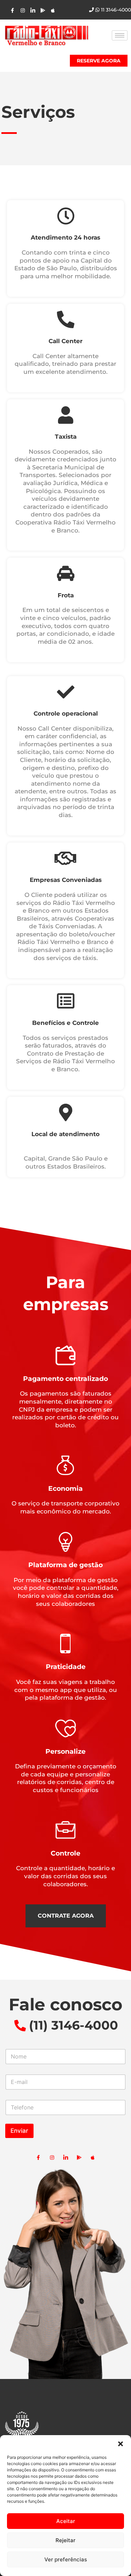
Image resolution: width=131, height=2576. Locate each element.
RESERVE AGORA (99, 61)
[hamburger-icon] (120, 35)
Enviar (19, 2131)
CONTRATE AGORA (66, 1916)
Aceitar (66, 2521)
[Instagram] (12, 10)
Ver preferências (66, 2559)
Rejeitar (65, 2540)
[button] (121, 2444)
